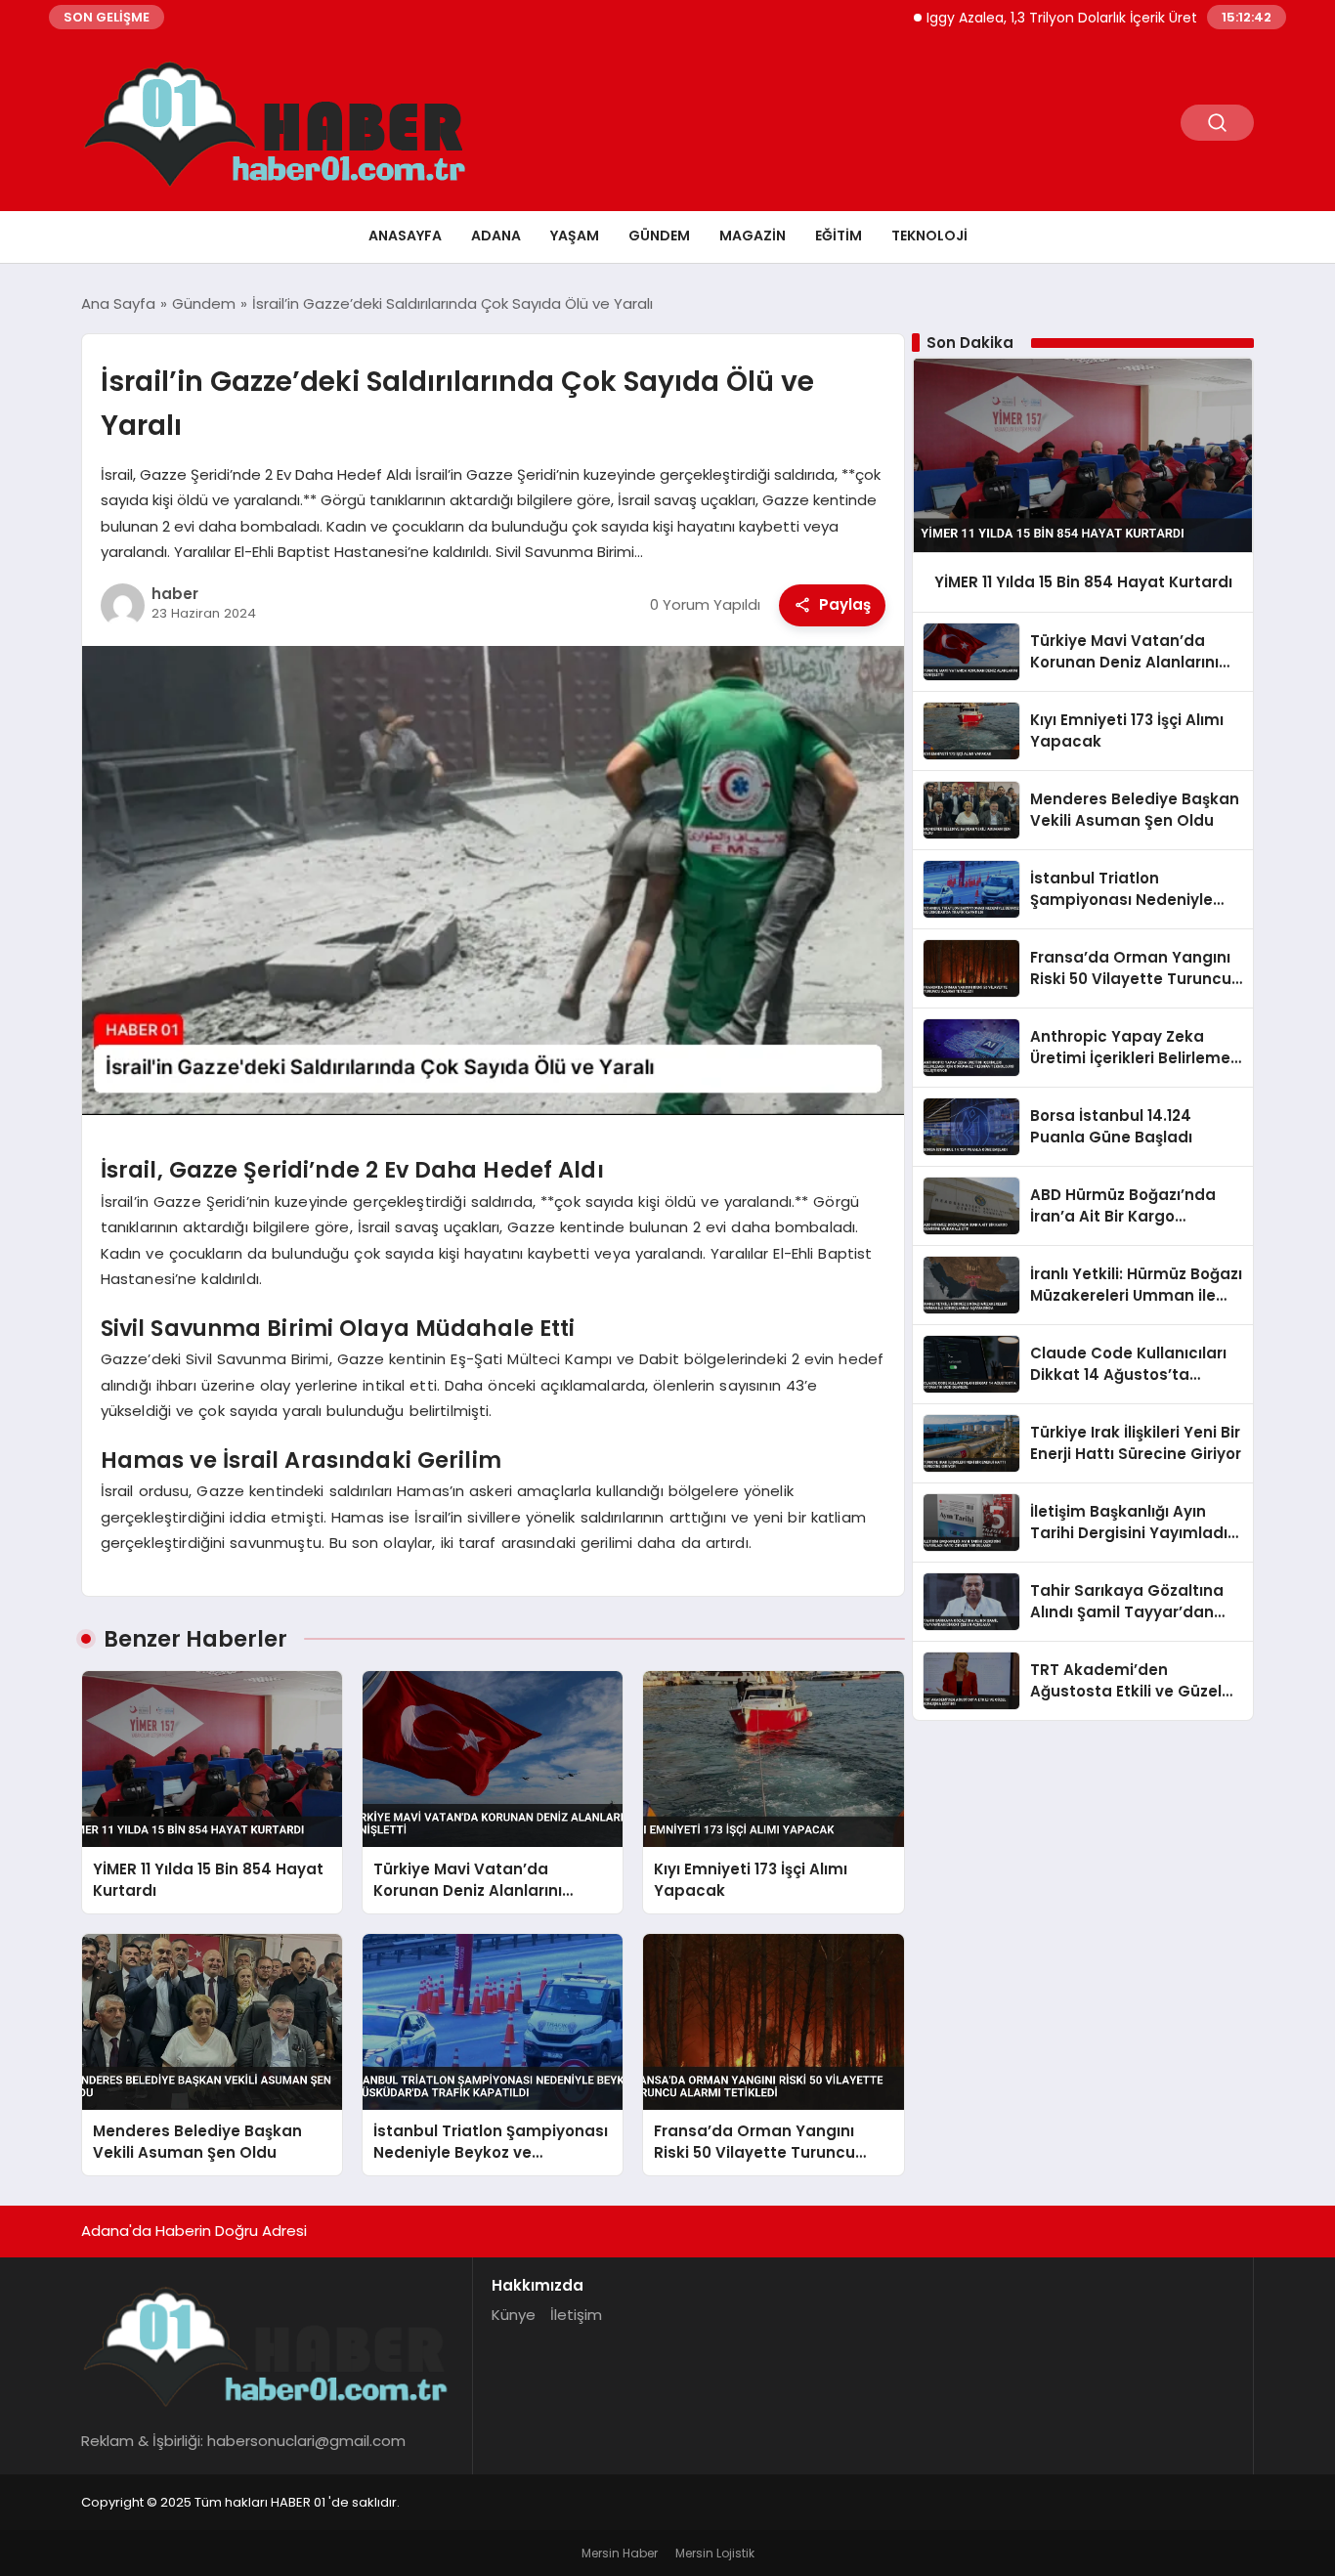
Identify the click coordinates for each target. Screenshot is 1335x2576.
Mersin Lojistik (715, 2553)
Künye (514, 2315)
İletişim (576, 2315)
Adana (496, 236)
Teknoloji (929, 236)
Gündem (659, 236)
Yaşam (575, 236)
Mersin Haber (620, 2553)
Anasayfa (405, 236)
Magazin (753, 236)
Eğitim (839, 236)
